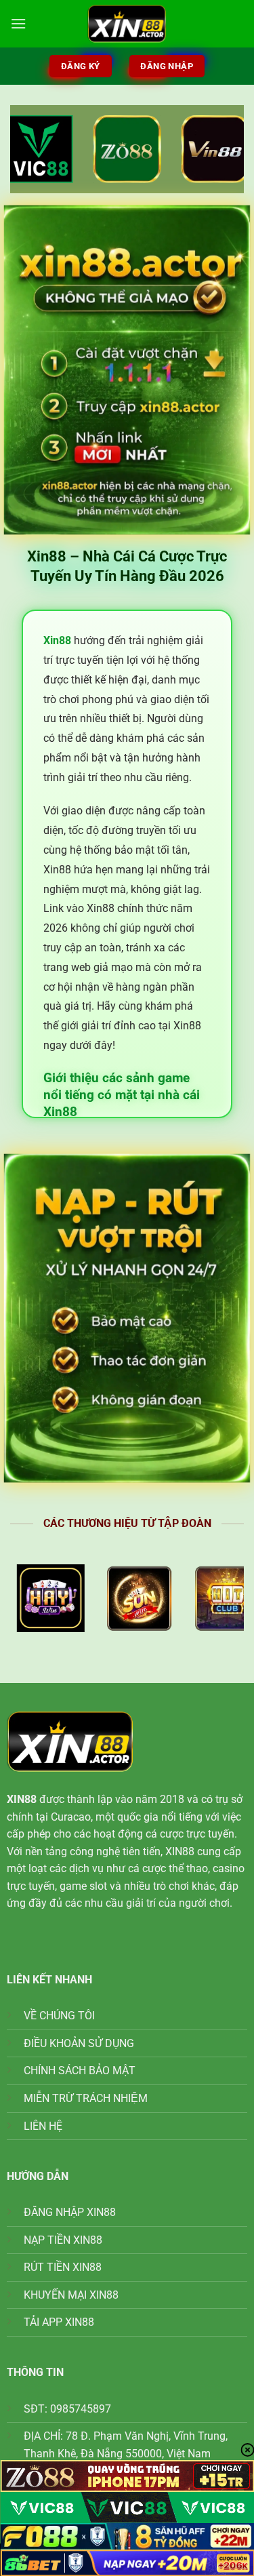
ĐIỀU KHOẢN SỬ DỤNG (79, 2043)
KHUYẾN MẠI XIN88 (71, 2295)
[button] (18, 23)
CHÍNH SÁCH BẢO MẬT (80, 2070)
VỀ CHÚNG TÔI (59, 2016)
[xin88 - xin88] (127, 24)
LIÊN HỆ (43, 2126)
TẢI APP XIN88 (59, 2322)
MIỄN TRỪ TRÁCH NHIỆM (86, 2098)
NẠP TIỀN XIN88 (63, 2240)
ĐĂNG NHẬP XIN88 (70, 2212)
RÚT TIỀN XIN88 (63, 2267)
